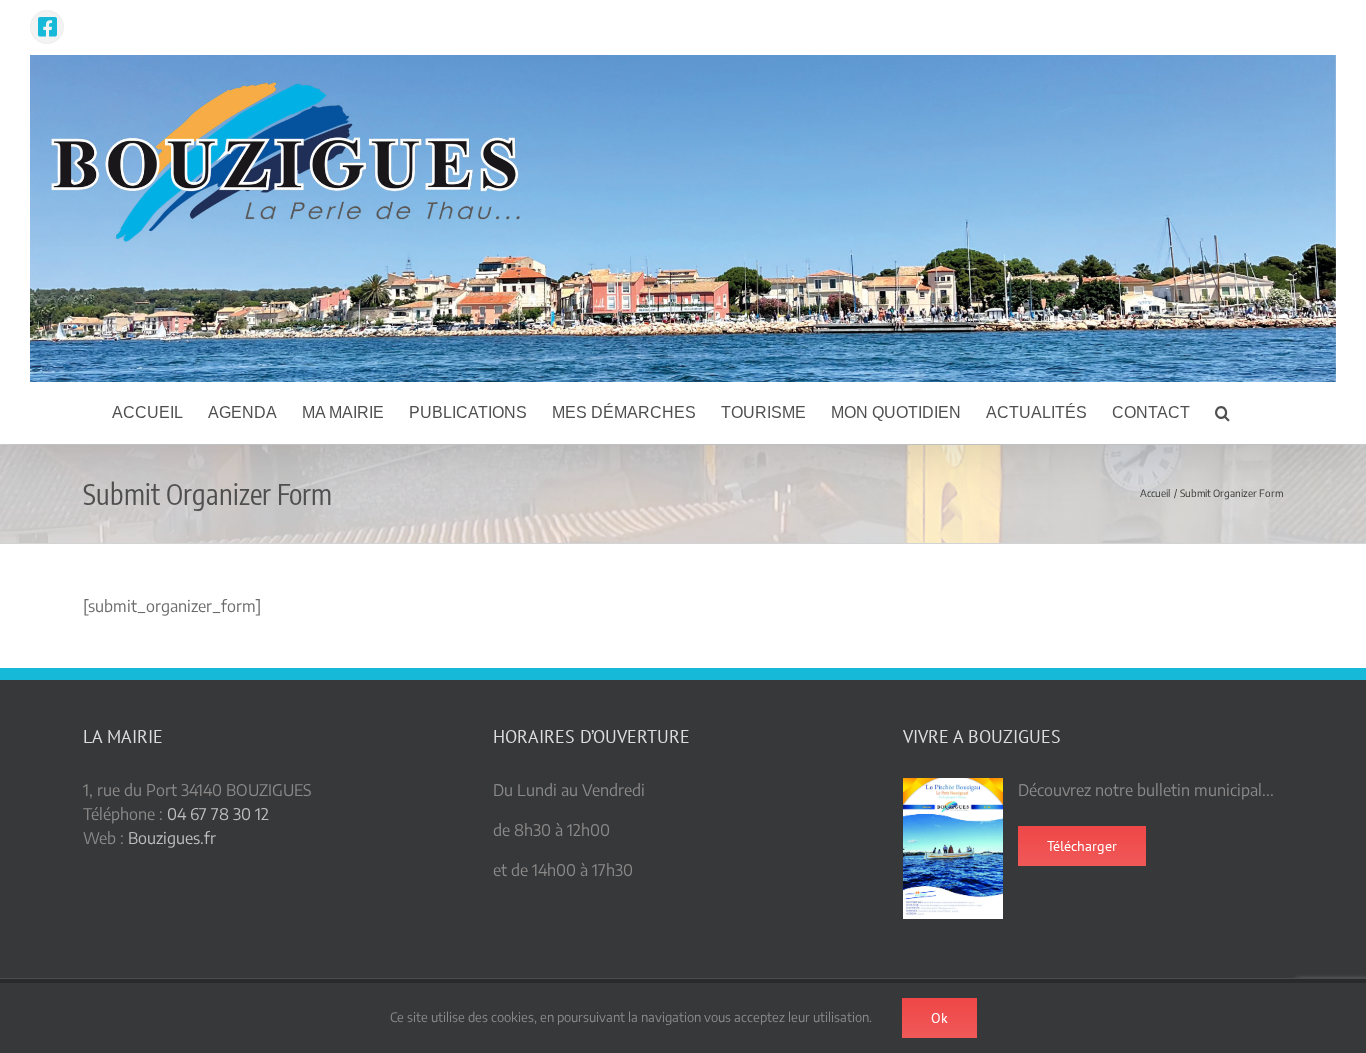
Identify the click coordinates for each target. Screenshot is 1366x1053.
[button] (1222, 413)
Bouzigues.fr (172, 838)
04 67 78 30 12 (218, 814)
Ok (939, 1018)
